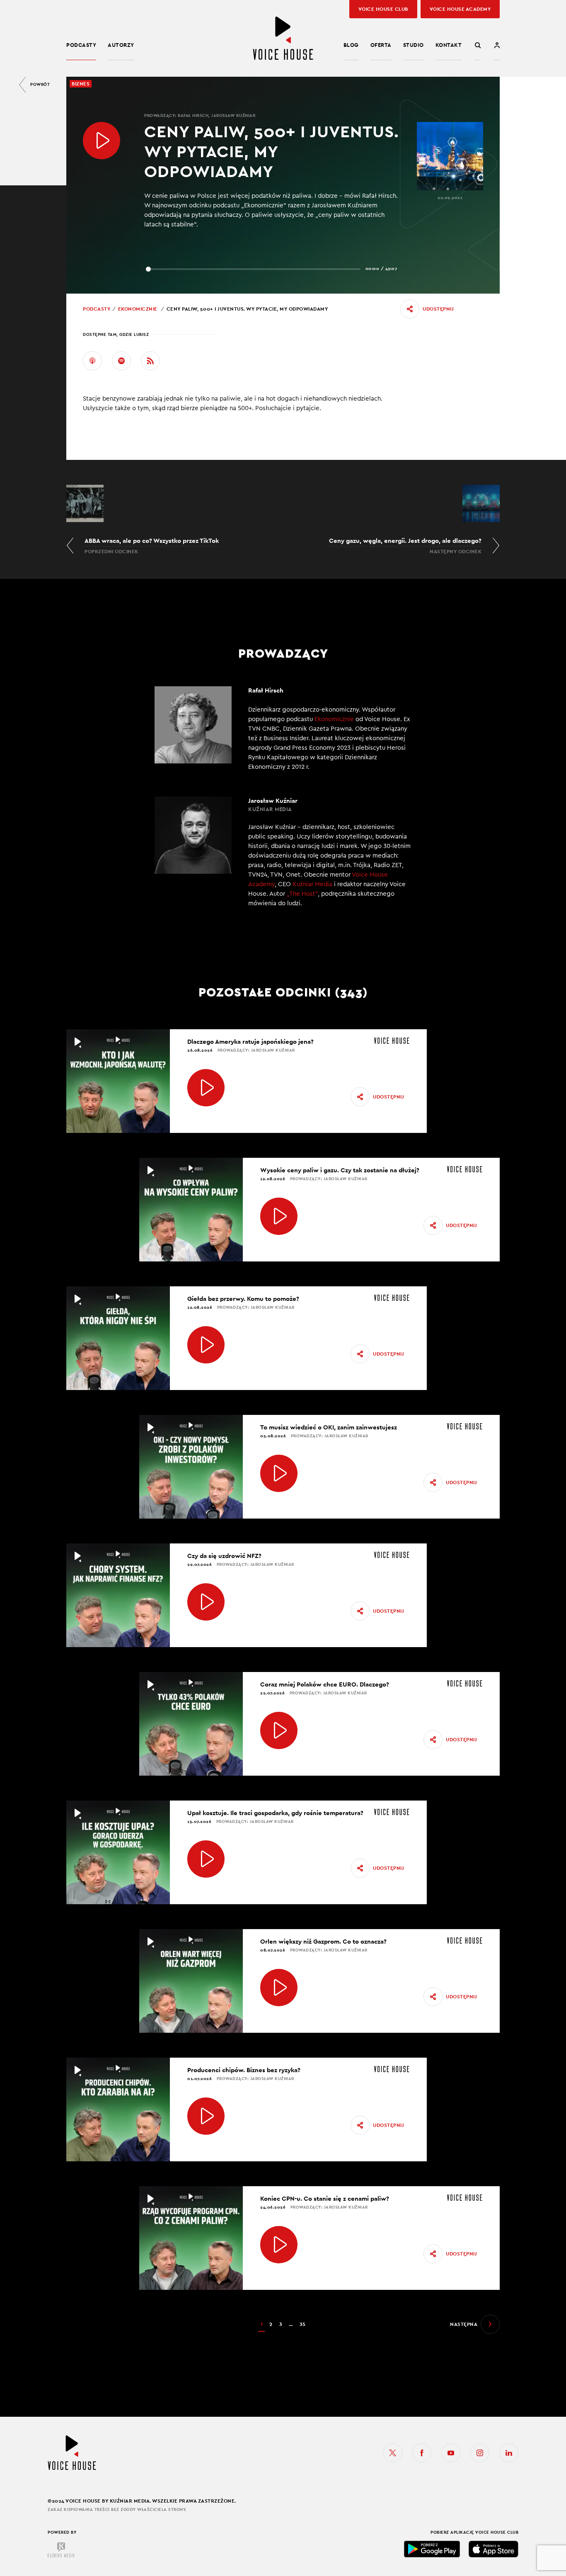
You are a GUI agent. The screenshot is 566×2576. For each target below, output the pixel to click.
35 (303, 2324)
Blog (351, 45)
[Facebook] (422, 2453)
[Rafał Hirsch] (283, 729)
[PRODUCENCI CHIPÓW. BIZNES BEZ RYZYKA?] (206, 2116)
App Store (493, 2549)
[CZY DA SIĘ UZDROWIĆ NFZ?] (206, 1602)
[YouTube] (451, 2453)
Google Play (432, 2549)
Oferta (381, 45)
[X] (393, 2453)
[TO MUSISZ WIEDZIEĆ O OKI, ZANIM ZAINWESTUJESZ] (279, 1473)
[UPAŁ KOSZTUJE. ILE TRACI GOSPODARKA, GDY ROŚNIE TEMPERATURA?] (206, 1859)
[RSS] (150, 361)
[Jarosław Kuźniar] (283, 857)
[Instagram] (480, 2453)
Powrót (40, 84)
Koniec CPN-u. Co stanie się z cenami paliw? (325, 2198)
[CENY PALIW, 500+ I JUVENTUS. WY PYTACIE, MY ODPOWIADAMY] (102, 141)
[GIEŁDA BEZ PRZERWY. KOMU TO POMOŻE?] (206, 1345)
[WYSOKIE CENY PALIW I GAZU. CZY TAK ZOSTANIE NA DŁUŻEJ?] (279, 1216)
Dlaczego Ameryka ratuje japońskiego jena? (250, 1041)
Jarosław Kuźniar (233, 115)
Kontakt (449, 45)
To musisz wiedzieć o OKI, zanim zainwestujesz (329, 1427)
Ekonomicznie (138, 309)
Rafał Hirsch (193, 115)
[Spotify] (121, 361)
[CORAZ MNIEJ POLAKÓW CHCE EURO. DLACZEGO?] (279, 1730)
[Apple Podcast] (92, 361)
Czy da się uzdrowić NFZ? (224, 1556)
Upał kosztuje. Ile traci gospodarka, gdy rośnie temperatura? (275, 1813)
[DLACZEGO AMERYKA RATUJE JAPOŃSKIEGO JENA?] (206, 1088)
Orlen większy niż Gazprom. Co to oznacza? (323, 1941)
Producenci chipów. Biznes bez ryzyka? (244, 2070)
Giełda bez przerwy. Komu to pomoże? (243, 1299)
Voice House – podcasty (283, 38)
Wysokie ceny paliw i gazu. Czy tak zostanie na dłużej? (340, 1170)
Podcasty (81, 45)
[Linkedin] (509, 2453)
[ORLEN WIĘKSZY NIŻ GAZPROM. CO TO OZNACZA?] (279, 1988)
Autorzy (121, 45)
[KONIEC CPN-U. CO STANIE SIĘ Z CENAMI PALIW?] (279, 2245)
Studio (414, 45)
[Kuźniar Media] (61, 2550)
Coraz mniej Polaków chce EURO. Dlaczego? (325, 1684)
